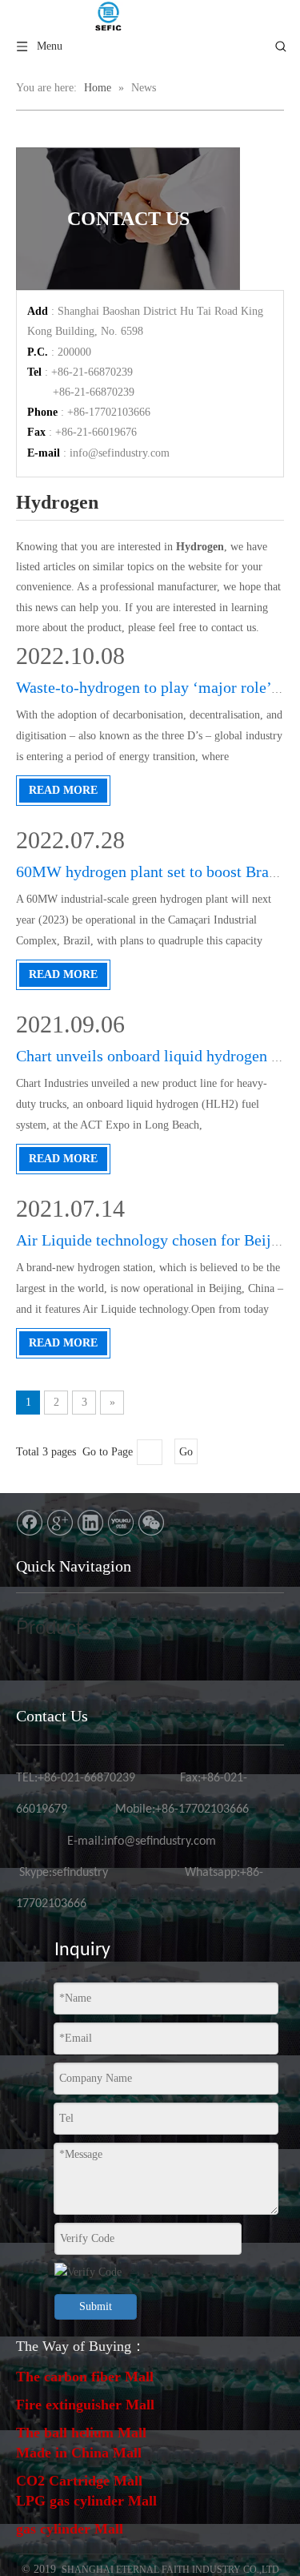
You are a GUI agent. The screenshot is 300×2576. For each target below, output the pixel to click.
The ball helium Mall (81, 2433)
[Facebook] (30, 1523)
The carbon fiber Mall (85, 2377)
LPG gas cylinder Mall (86, 2501)
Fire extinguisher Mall (85, 2405)
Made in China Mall (79, 2453)
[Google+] (60, 1523)
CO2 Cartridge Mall (79, 2481)
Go (186, 1452)
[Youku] (121, 1523)
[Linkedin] (90, 1523)
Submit (96, 2306)
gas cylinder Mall (70, 2529)
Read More (63, 790)
